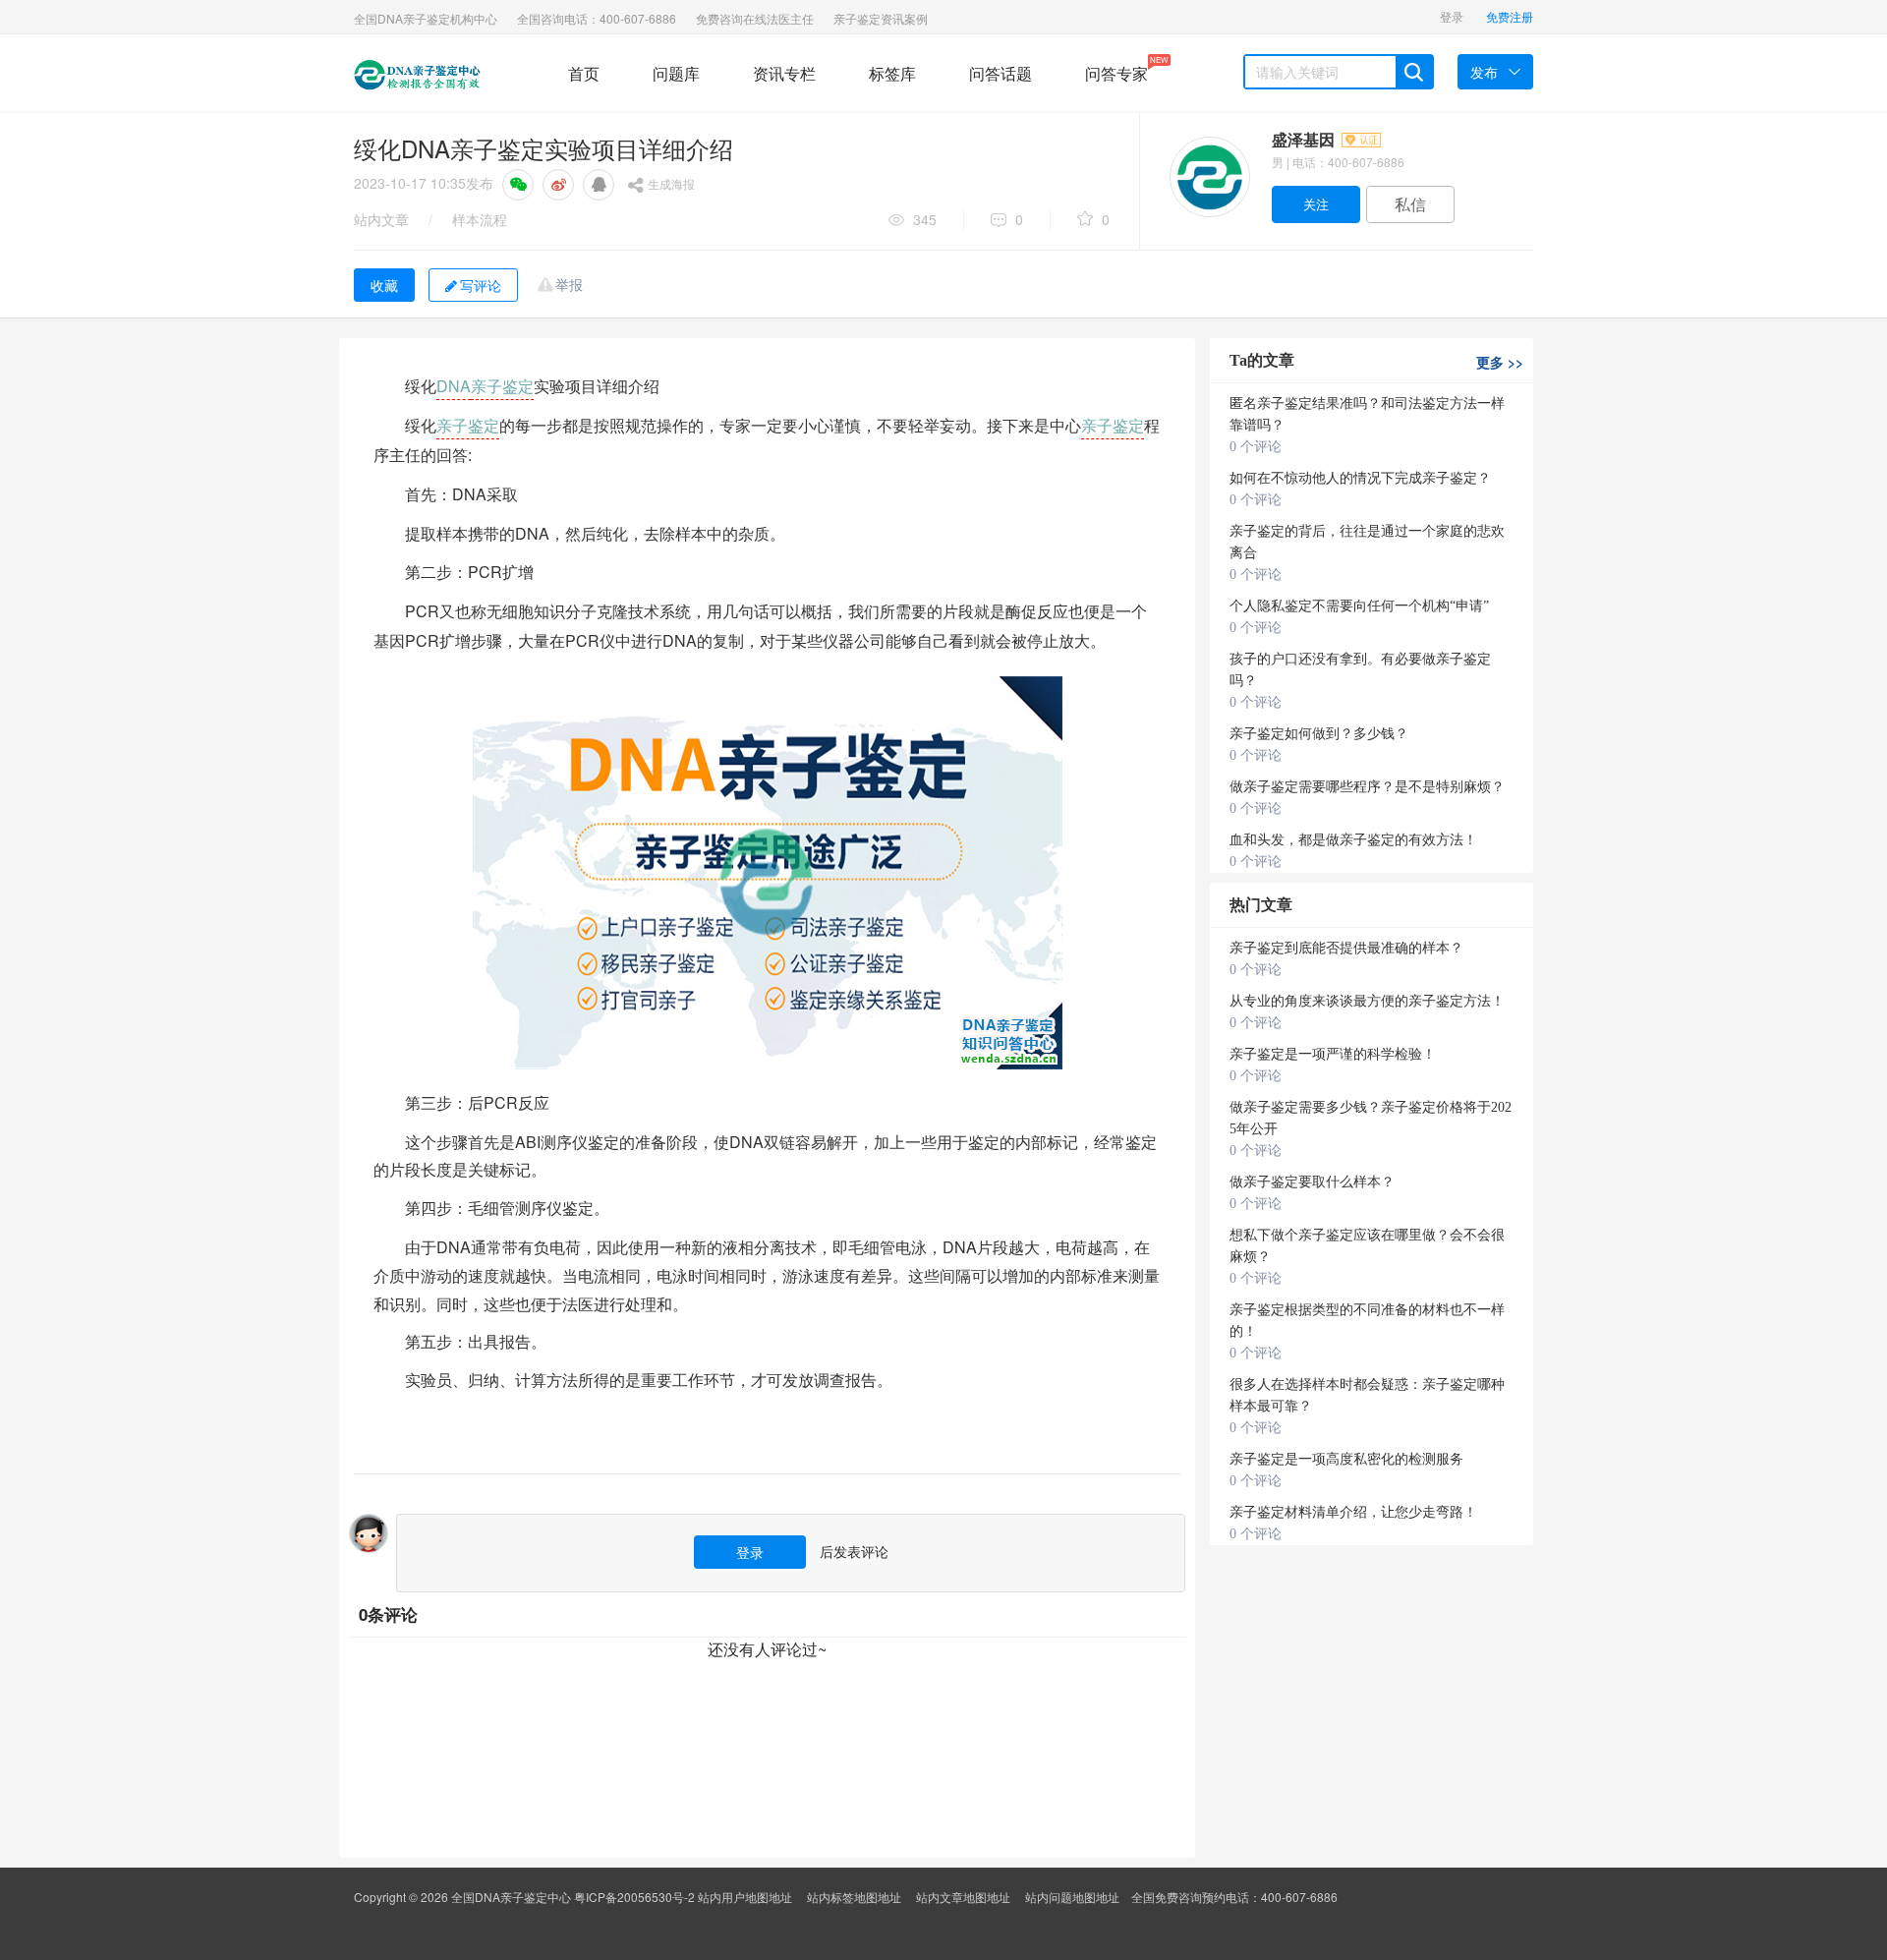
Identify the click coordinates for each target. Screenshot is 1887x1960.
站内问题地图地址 (1072, 1897)
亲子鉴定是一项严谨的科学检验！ (1333, 1054)
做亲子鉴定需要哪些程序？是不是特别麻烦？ (1367, 787)
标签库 (892, 73)
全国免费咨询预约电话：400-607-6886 (1234, 1897)
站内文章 (381, 219)
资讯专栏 (784, 73)
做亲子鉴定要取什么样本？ (1312, 1182)
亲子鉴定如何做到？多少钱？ (1319, 734)
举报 (569, 284)
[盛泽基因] (1209, 177)
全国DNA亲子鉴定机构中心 (426, 18)
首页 (584, 73)
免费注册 (1510, 16)
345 (925, 219)
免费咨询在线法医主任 (755, 18)
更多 (1500, 362)
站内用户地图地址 (745, 1897)
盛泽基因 (1305, 139)
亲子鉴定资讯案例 (881, 18)
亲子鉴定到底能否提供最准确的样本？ (1346, 948)
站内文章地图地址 (963, 1897)
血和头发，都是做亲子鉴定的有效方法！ (1353, 840)
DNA (454, 386)
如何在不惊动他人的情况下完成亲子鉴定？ (1360, 478)
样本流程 (480, 219)
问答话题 (1001, 73)
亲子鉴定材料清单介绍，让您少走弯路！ (1353, 1512)
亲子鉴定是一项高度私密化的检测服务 (1346, 1459)
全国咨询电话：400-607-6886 (597, 18)
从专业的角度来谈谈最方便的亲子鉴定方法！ (1367, 1001)
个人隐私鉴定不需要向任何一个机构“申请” (1359, 606)
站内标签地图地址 (854, 1897)
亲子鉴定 (502, 386)
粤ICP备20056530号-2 (634, 1897)
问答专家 (1116, 69)
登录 (1452, 16)
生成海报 (671, 183)
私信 (1410, 204)
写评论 (481, 285)
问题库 (676, 73)
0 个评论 (1256, 447)
